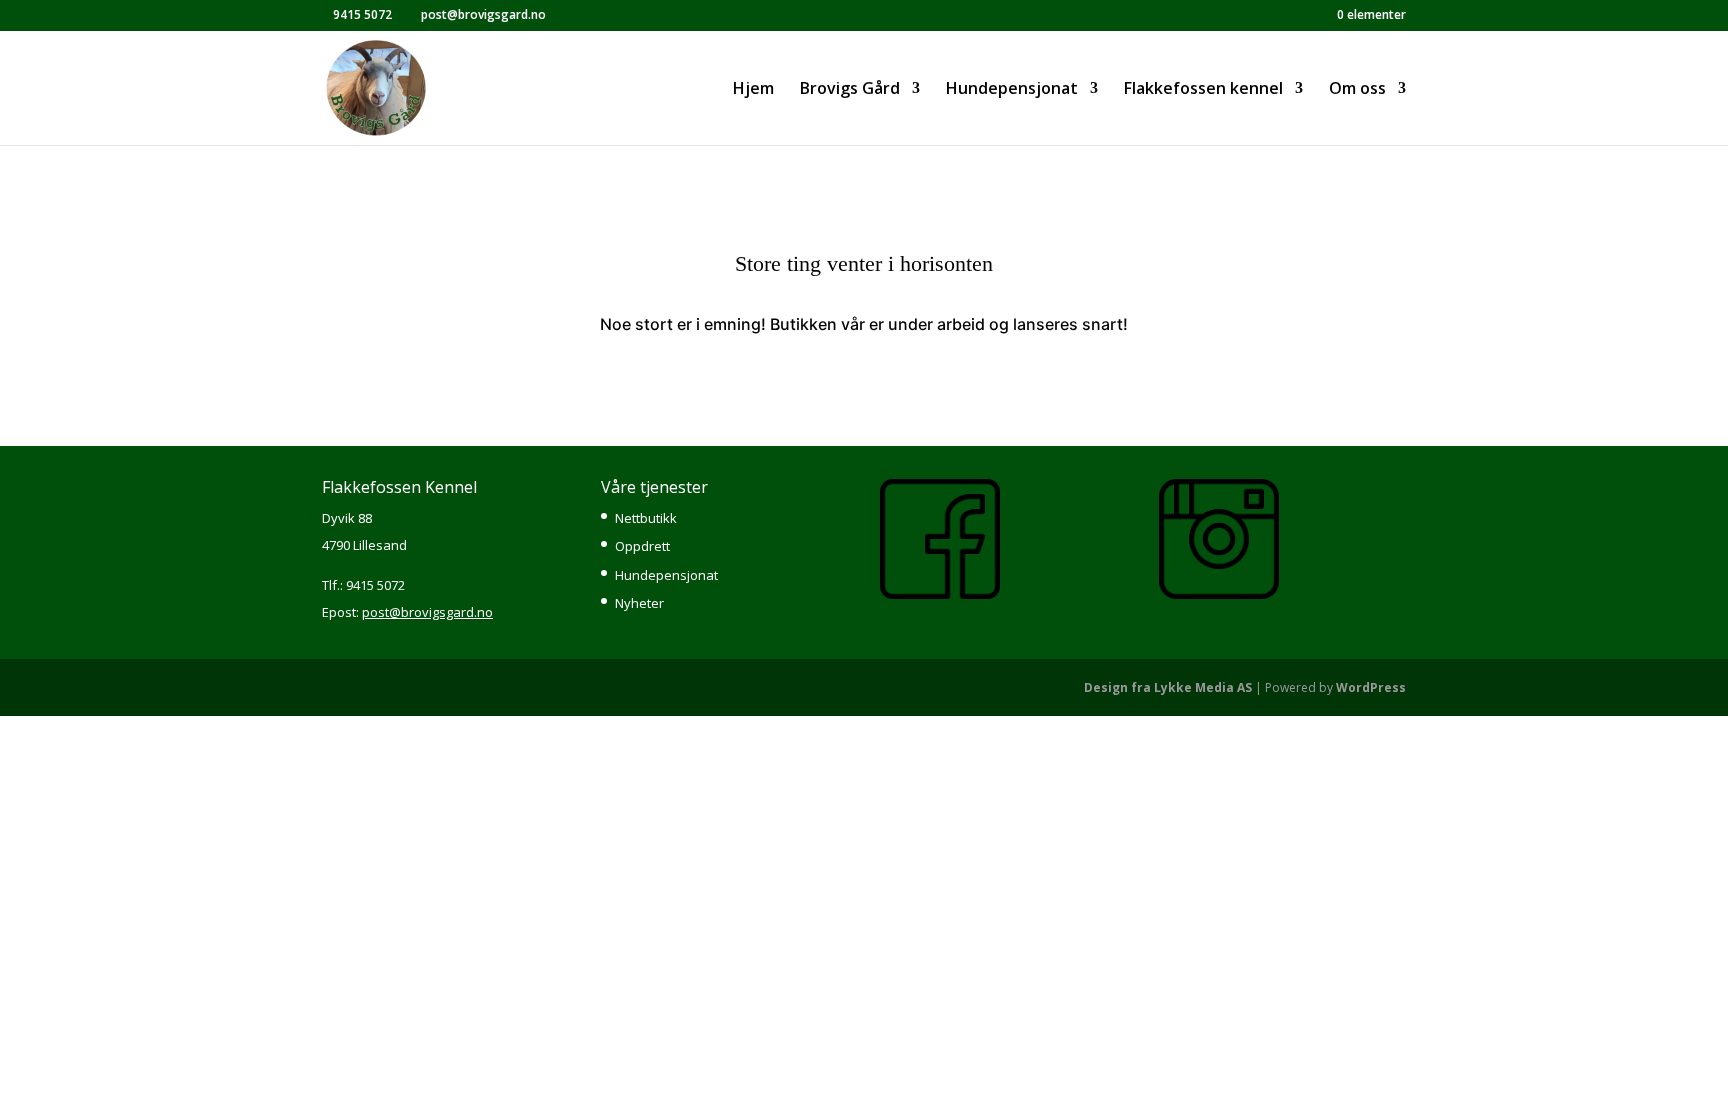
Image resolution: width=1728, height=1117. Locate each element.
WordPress (1371, 687)
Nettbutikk (646, 518)
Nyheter (639, 603)
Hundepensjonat (666, 575)
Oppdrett (642, 546)
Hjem (753, 90)
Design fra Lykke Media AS (1168, 687)
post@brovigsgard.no (427, 612)
